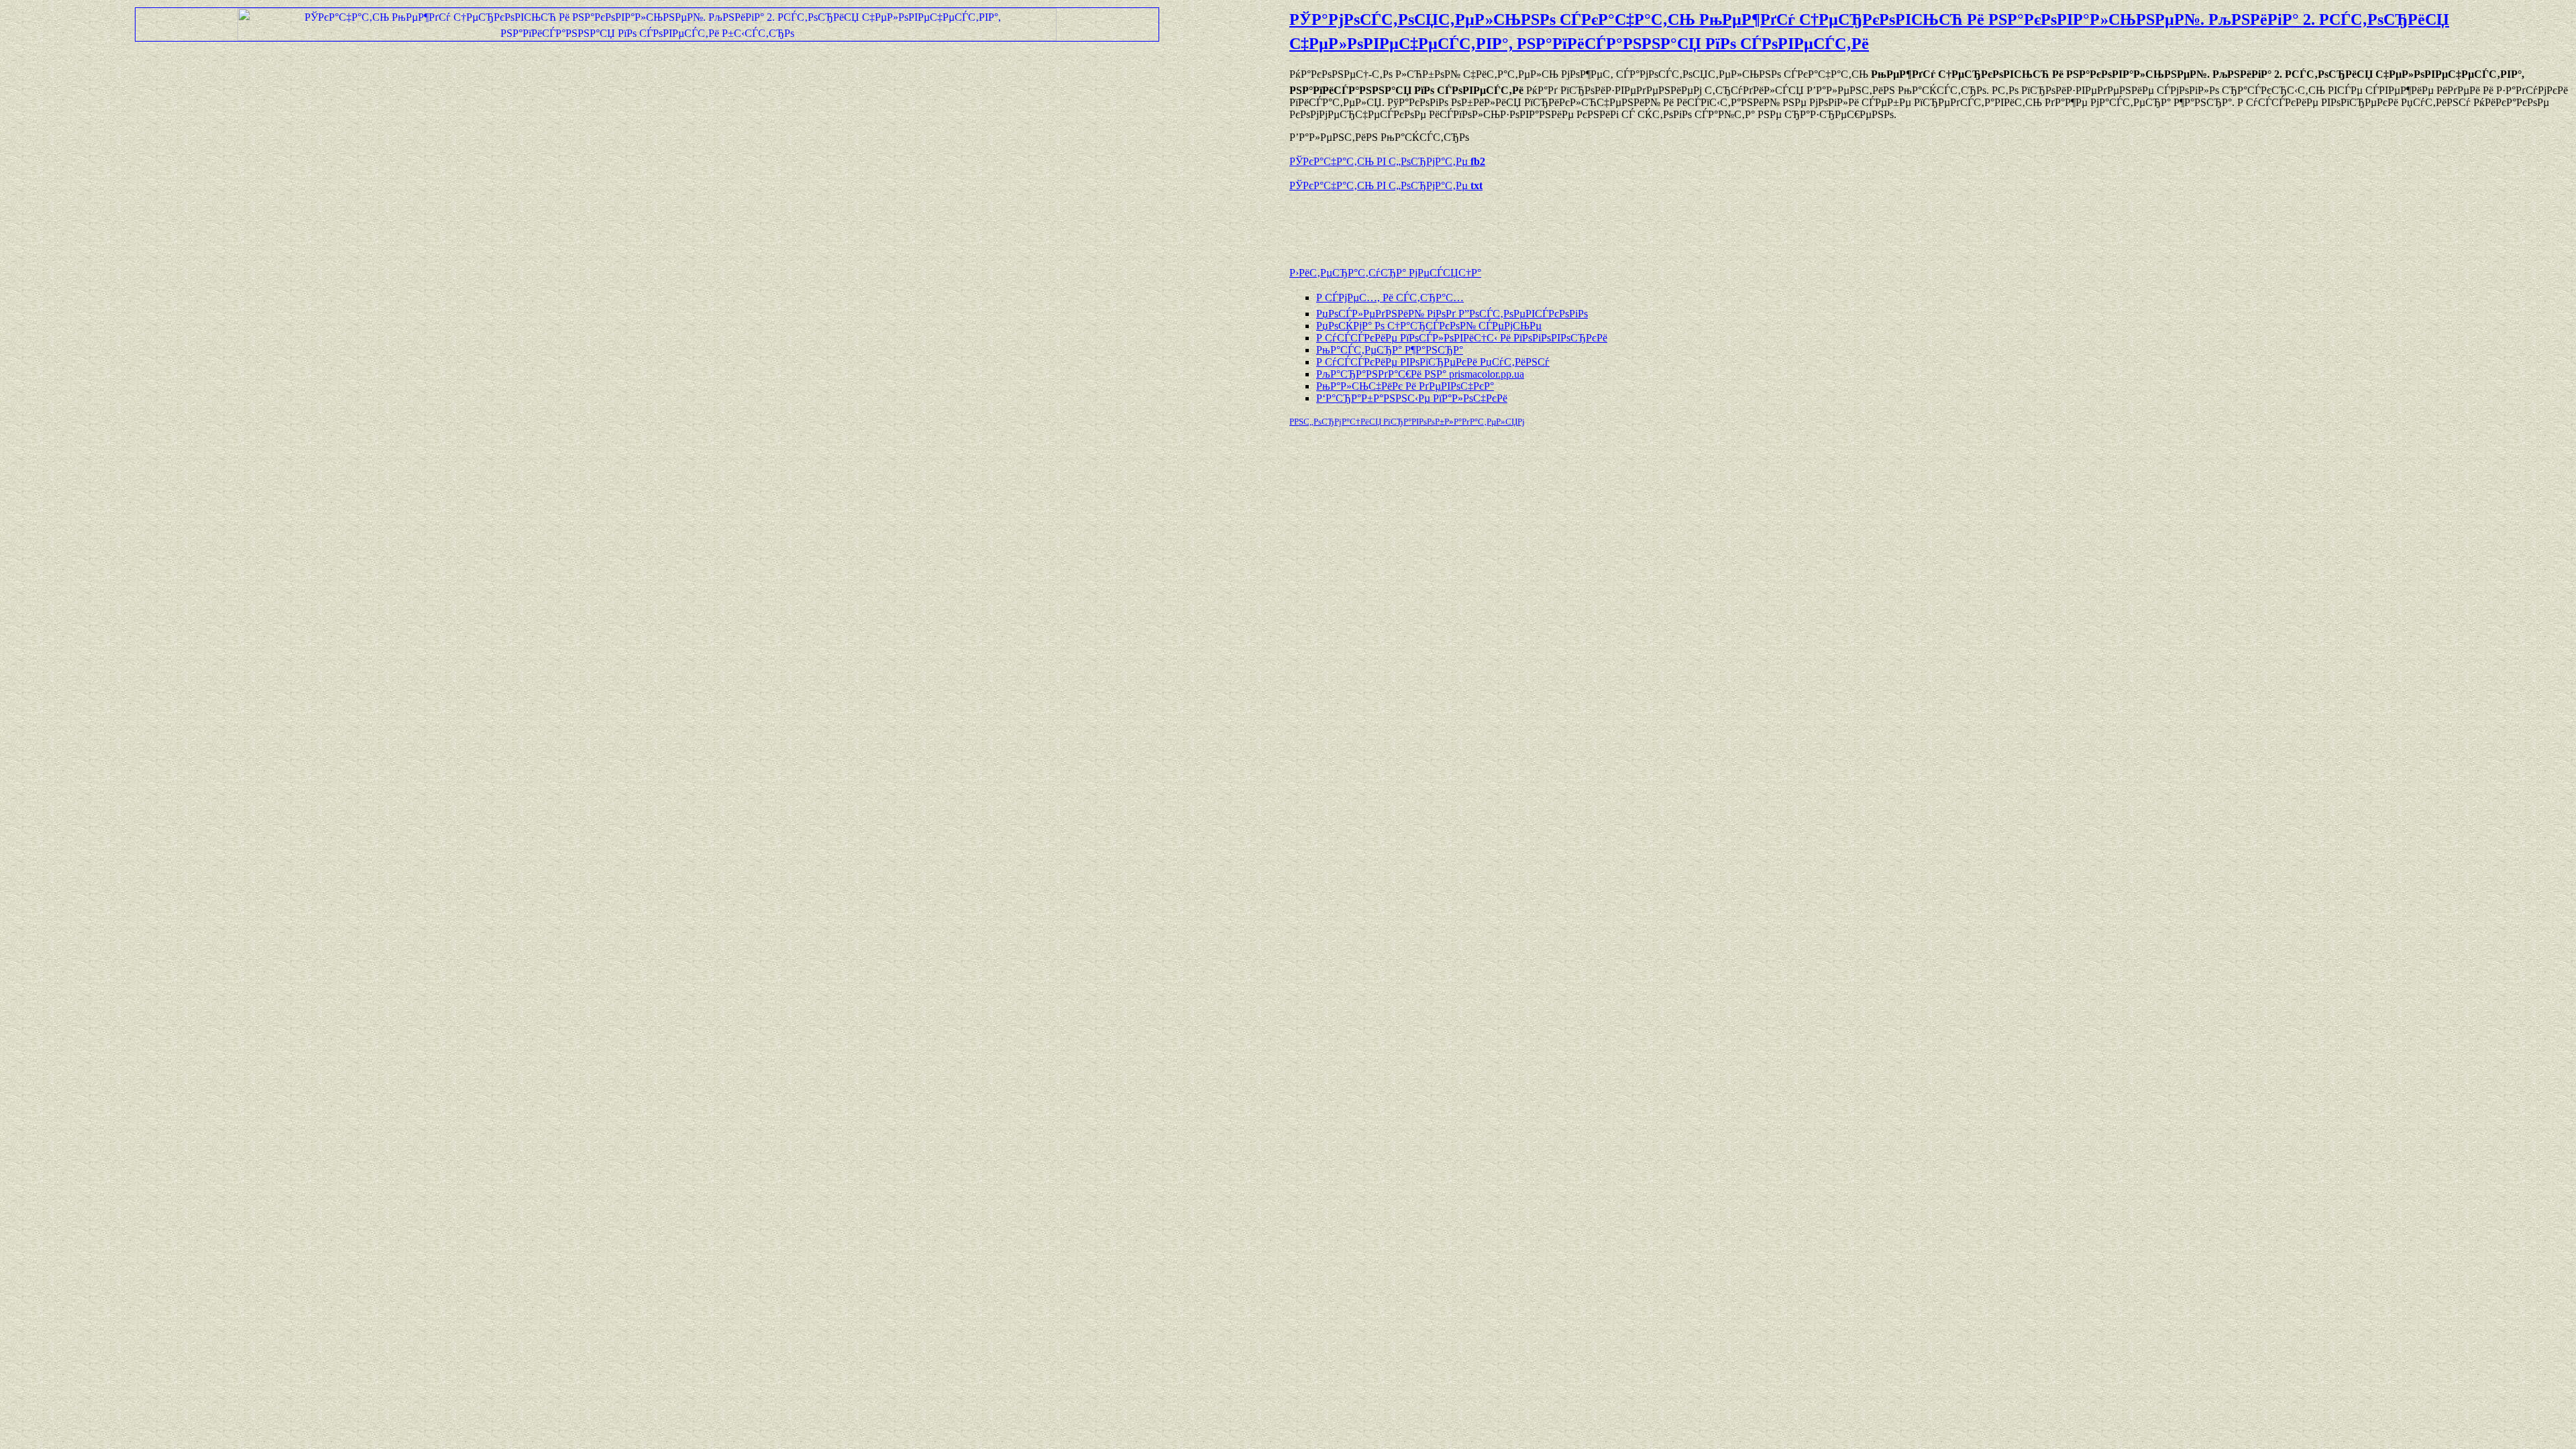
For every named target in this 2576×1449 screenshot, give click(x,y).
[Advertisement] (1446, 223)
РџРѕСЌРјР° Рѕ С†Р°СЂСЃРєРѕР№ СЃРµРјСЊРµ (1429, 326)
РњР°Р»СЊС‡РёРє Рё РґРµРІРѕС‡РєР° (1405, 386)
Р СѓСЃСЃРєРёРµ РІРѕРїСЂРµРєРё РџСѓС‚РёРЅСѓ (1433, 362)
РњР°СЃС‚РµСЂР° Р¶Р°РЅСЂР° (1390, 350)
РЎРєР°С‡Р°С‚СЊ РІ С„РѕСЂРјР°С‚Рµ (1387, 161)
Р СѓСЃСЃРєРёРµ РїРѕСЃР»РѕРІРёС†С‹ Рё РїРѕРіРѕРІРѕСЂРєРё (1462, 338)
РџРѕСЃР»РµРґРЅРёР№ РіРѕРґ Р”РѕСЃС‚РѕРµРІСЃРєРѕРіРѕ (1452, 314)
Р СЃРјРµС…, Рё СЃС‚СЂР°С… (1390, 298)
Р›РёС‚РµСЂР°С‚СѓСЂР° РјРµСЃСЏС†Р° (1385, 273)
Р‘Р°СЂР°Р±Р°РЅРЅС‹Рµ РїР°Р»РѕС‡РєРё (1412, 398)
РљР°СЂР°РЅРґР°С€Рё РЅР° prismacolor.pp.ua (1420, 374)
